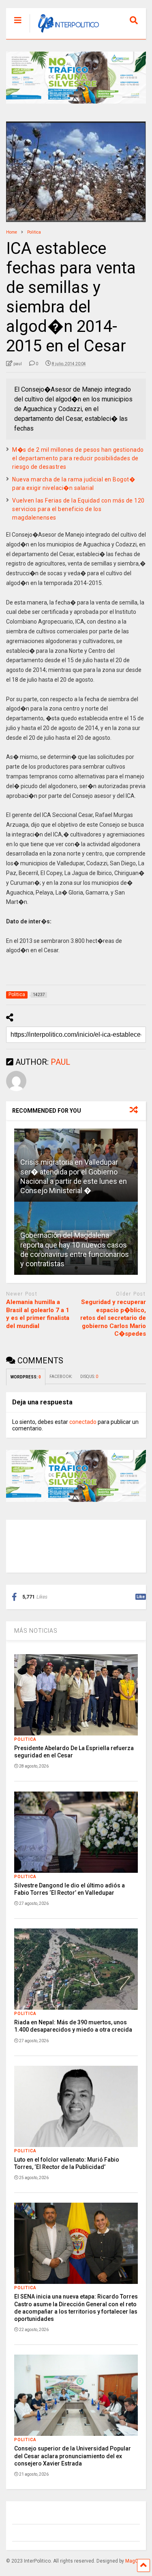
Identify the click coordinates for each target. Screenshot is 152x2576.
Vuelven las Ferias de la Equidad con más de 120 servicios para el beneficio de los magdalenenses (78, 509)
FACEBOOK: (61, 1377)
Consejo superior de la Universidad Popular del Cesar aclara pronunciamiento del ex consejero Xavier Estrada (73, 2456)
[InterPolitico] (64, 33)
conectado (83, 1422)
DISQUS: (89, 1377)
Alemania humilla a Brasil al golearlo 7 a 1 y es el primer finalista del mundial (38, 1314)
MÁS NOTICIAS (36, 1631)
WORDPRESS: (26, 1377)
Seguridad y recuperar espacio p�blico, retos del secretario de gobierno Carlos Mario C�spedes (113, 1318)
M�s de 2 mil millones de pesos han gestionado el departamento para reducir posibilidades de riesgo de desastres (78, 458)
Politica (25, 1739)
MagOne (135, 2561)
